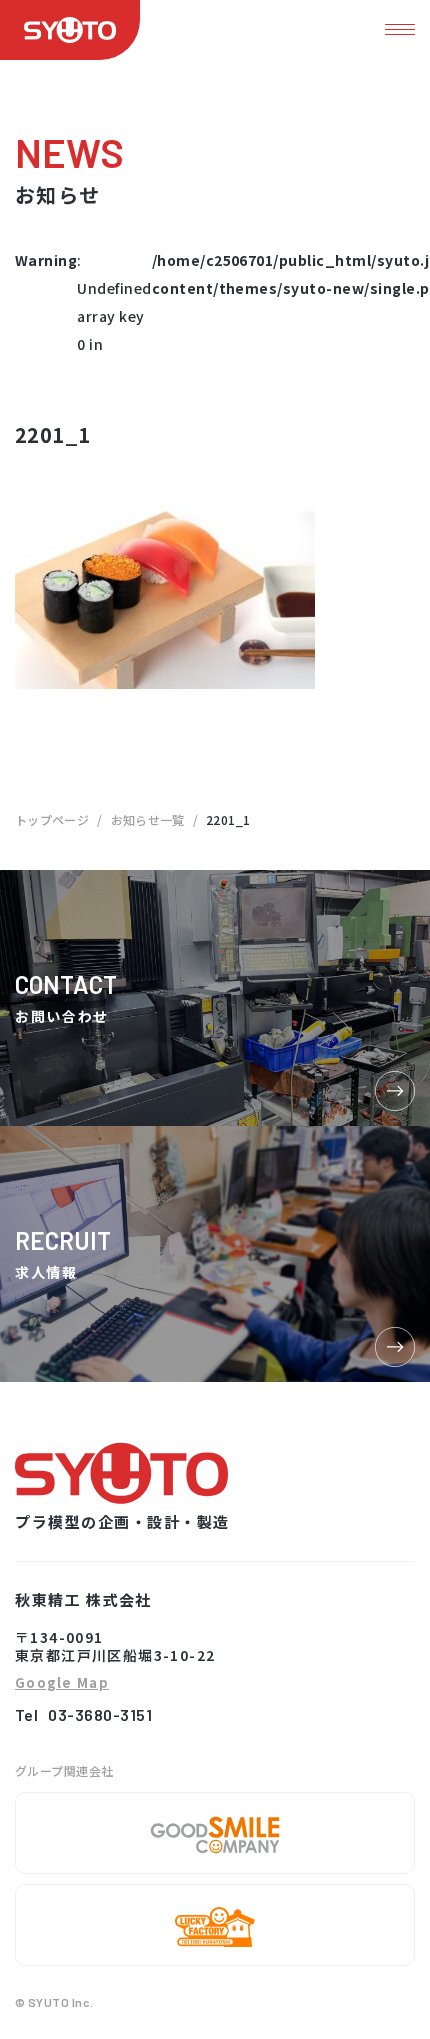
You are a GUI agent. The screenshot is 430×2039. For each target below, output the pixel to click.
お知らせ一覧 (148, 819)
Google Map (62, 1683)
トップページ (52, 819)
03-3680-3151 (100, 1714)
